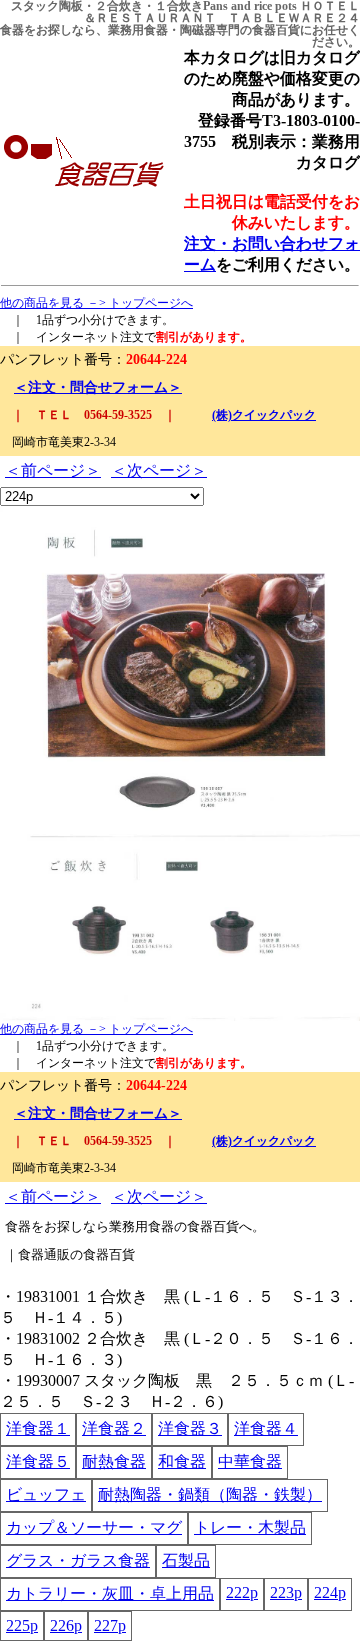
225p (22, 1625)
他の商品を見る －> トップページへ (96, 303)
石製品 (186, 1560)
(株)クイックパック (264, 415)
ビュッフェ (46, 1494)
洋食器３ (190, 1428)
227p (110, 1625)
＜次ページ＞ (159, 470)
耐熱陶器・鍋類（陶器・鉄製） (210, 1494)
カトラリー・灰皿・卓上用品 (110, 1593)
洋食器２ (114, 1428)
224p (330, 1592)
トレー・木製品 (250, 1527)
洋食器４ (266, 1428)
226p (66, 1625)
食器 (12, 30)
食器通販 (44, 1254)
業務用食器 (138, 30)
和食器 (182, 1461)
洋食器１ (38, 1428)
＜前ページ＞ (53, 470)
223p (286, 1592)
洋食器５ (38, 1461)
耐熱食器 (114, 1461)
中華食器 (250, 1461)
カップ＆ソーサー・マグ (94, 1527)
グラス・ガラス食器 (78, 1560)
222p (242, 1592)
